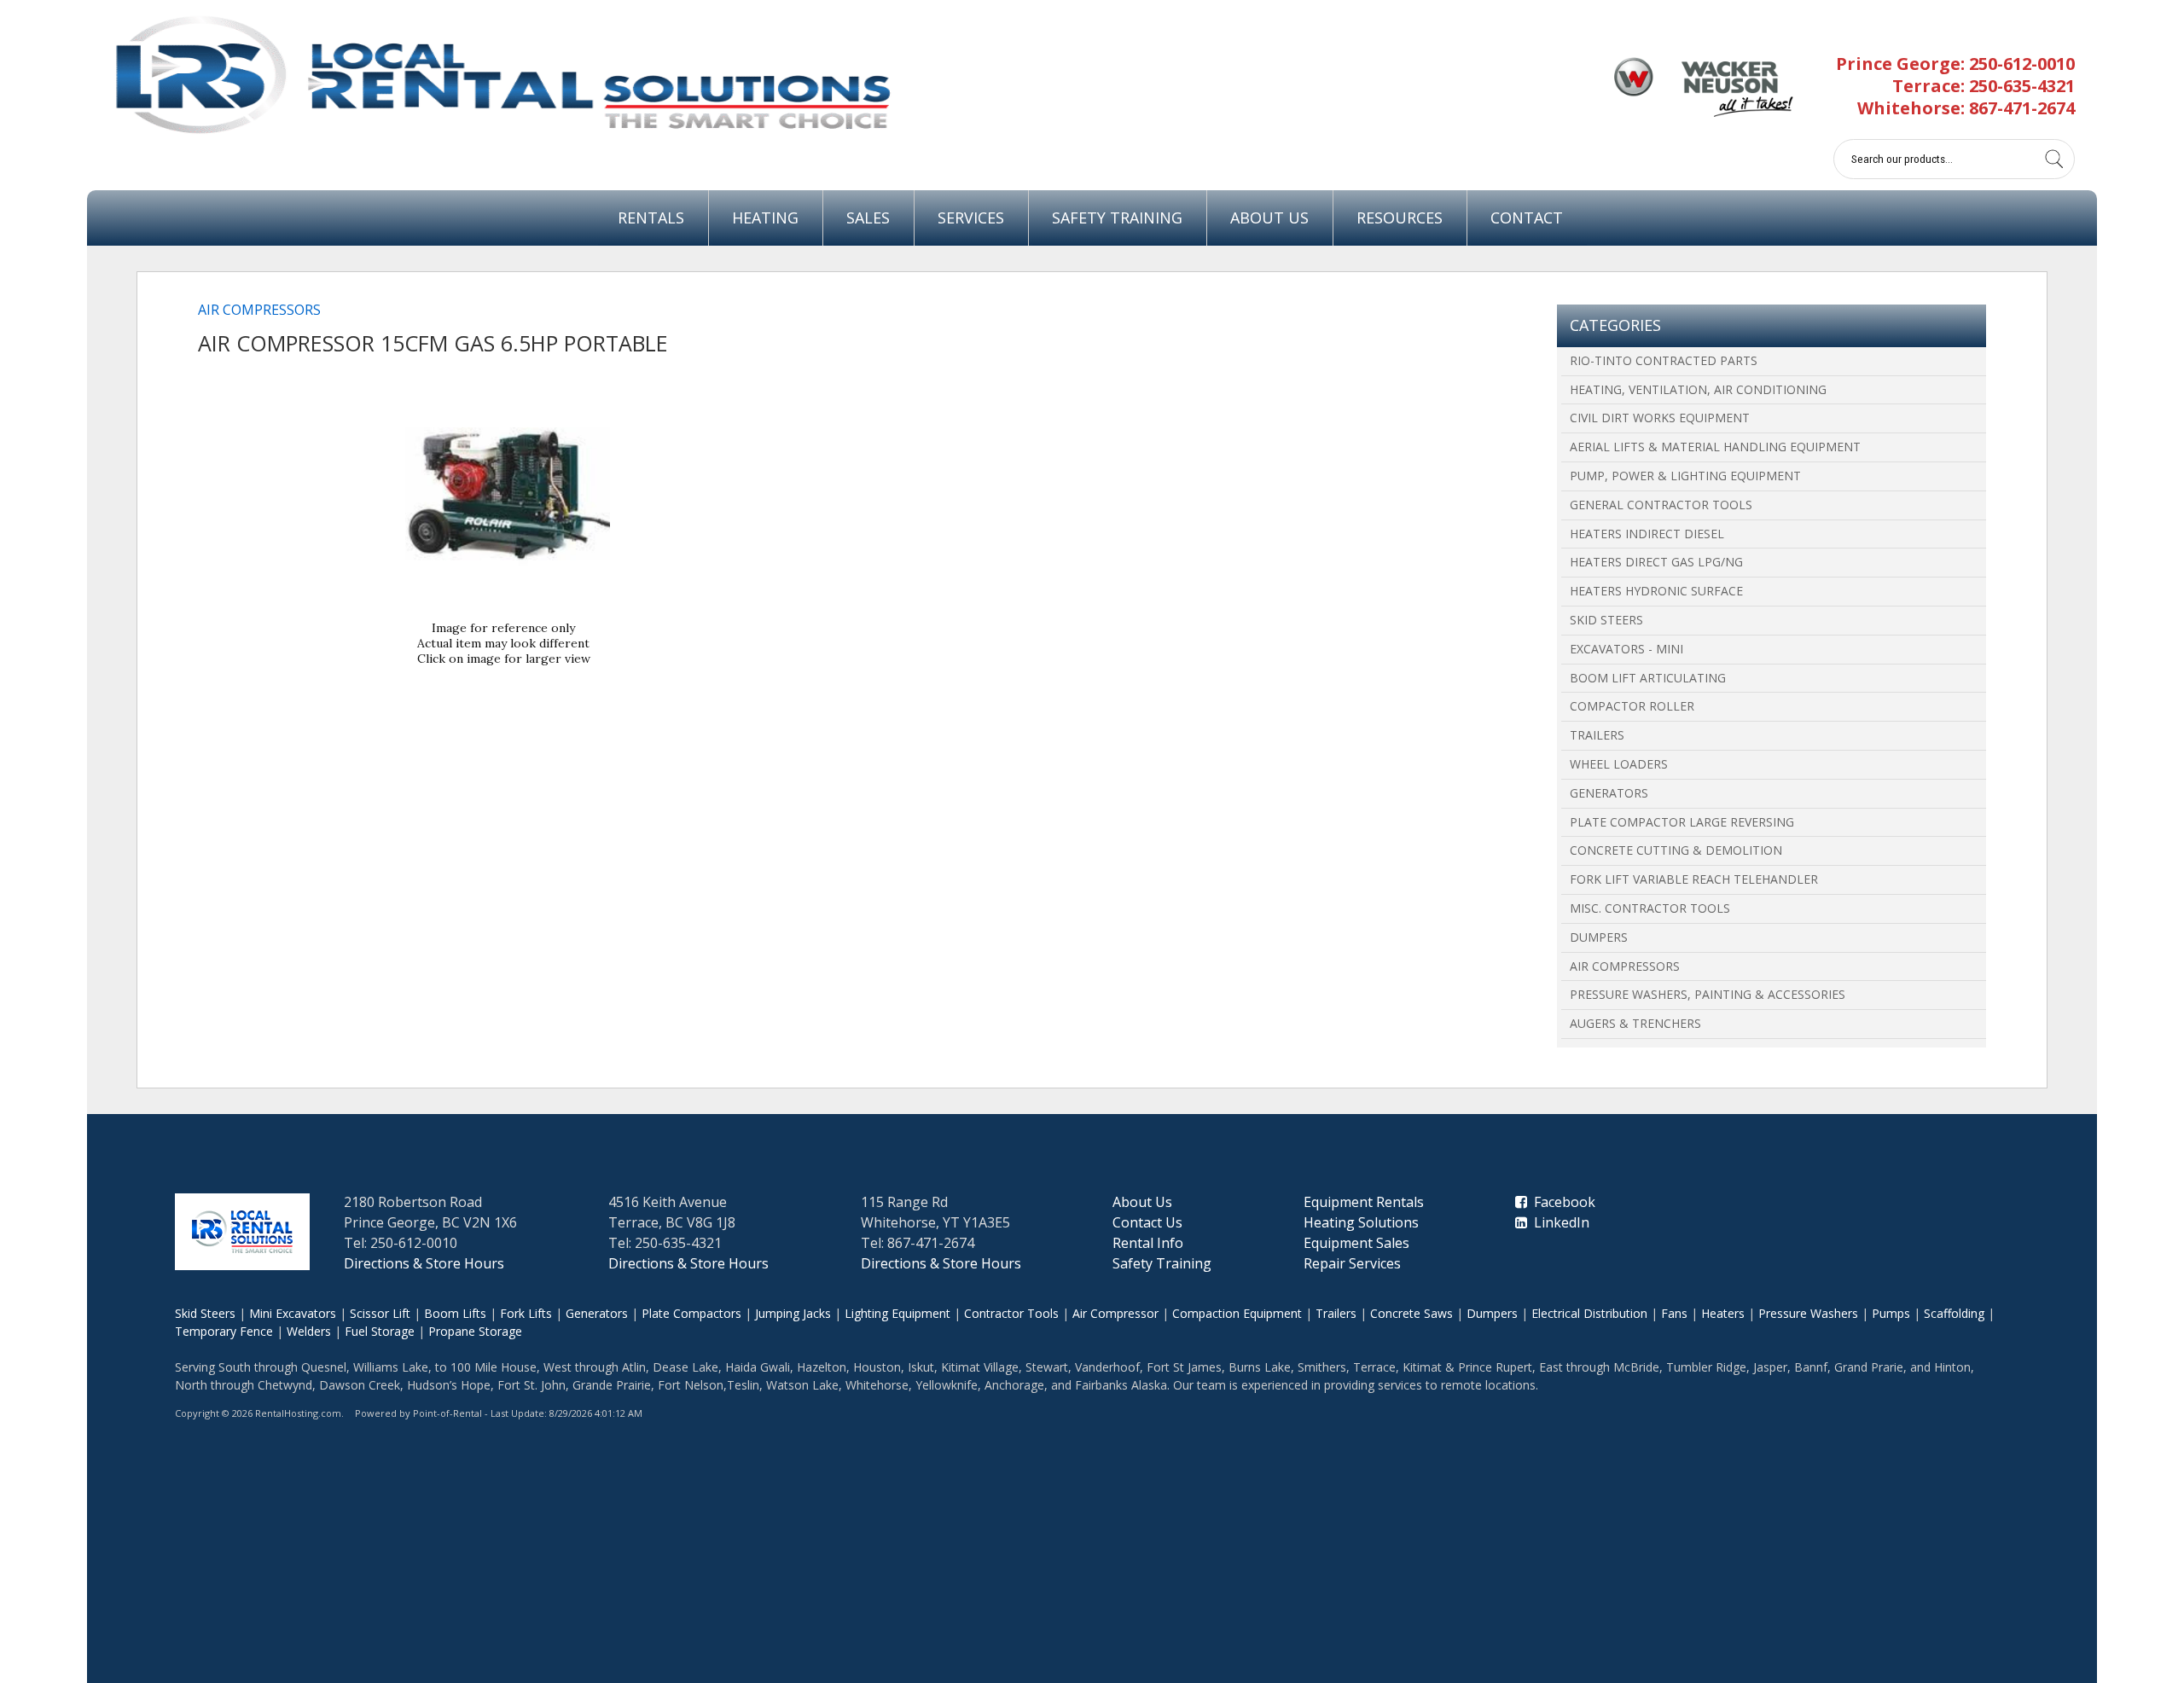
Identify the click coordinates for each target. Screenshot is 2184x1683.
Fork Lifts (526, 1313)
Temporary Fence (224, 1331)
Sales (868, 218)
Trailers (1597, 735)
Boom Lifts (455, 1313)
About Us (1269, 218)
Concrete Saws (1411, 1313)
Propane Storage (475, 1331)
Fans (1674, 1313)
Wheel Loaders (1619, 764)
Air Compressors (1625, 966)
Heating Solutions (1361, 1222)
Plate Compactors (691, 1313)
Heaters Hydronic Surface (1656, 591)
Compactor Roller (1632, 706)
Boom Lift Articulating (1648, 678)
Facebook (1561, 1202)
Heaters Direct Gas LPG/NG (1656, 562)
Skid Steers (1606, 620)
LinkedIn (1558, 1222)
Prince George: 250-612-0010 (1955, 64)
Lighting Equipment (897, 1313)
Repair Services (1352, 1263)
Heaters (1723, 1313)
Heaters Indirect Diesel (1647, 534)
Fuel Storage (380, 1331)
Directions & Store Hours (424, 1263)
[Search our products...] (2054, 159)
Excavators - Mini (1626, 649)
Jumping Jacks (793, 1313)
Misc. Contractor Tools (1650, 908)
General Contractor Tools (1661, 505)
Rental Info (1148, 1243)
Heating (765, 218)
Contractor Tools (1011, 1313)
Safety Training (1117, 218)
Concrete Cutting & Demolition (1676, 850)
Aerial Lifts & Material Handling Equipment (1715, 447)
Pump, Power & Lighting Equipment (1685, 476)
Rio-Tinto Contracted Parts (1664, 360)
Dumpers (1599, 937)
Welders (309, 1331)
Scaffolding (1954, 1313)
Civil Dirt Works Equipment (1660, 418)
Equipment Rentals (1364, 1202)
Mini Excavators (293, 1313)
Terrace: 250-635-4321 (1984, 86)
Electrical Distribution (1589, 1313)
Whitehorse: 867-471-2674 (1966, 108)
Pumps (1891, 1313)
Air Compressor (1115, 1313)
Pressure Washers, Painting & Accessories (1708, 994)
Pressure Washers (1808, 1313)
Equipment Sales (1356, 1243)
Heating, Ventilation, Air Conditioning (1698, 389)
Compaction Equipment (1237, 1313)
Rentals (651, 218)
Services (971, 218)
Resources (1400, 218)
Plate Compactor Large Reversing (1682, 822)
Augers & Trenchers (1635, 1023)
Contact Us (1147, 1222)
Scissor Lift (380, 1313)
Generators (1609, 793)
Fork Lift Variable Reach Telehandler (1694, 879)
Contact (1527, 218)
